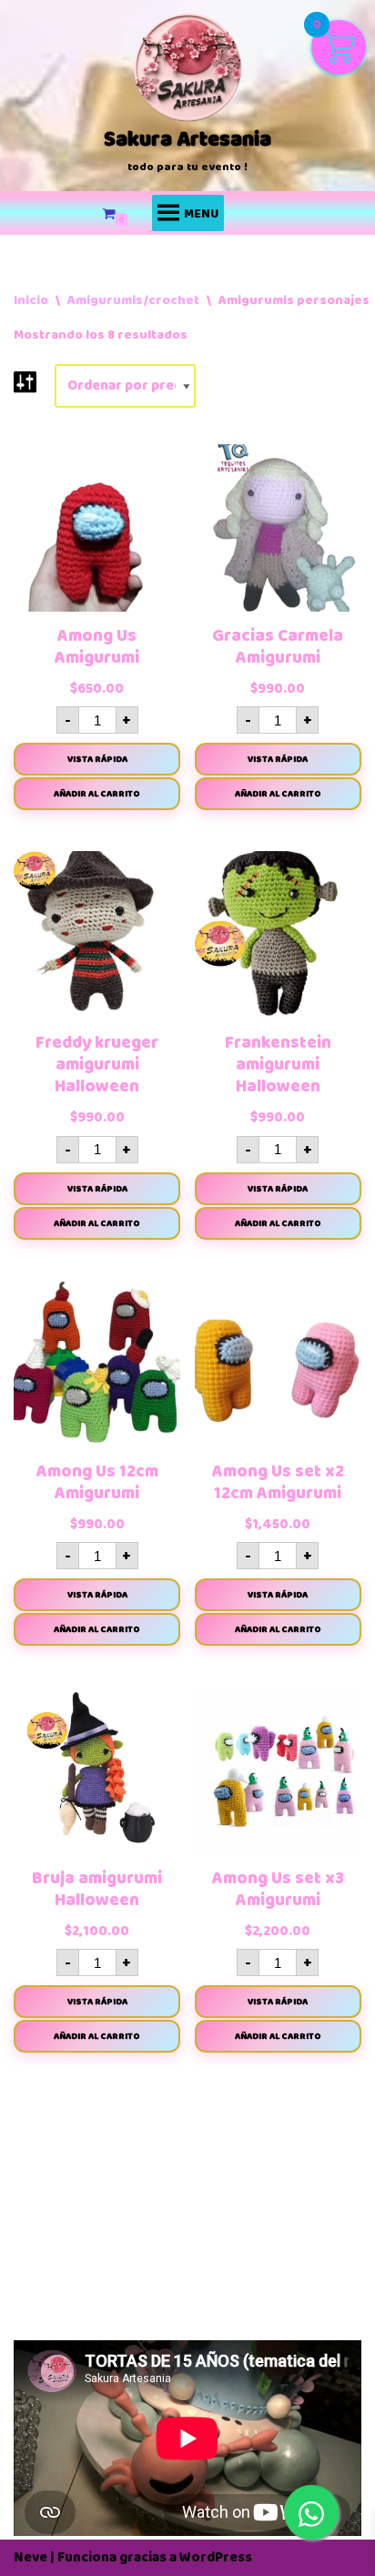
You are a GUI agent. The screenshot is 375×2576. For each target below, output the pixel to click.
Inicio (31, 300)
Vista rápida (97, 759)
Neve (30, 2557)
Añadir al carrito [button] (97, 794)
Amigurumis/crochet (133, 300)
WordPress (216, 2557)
